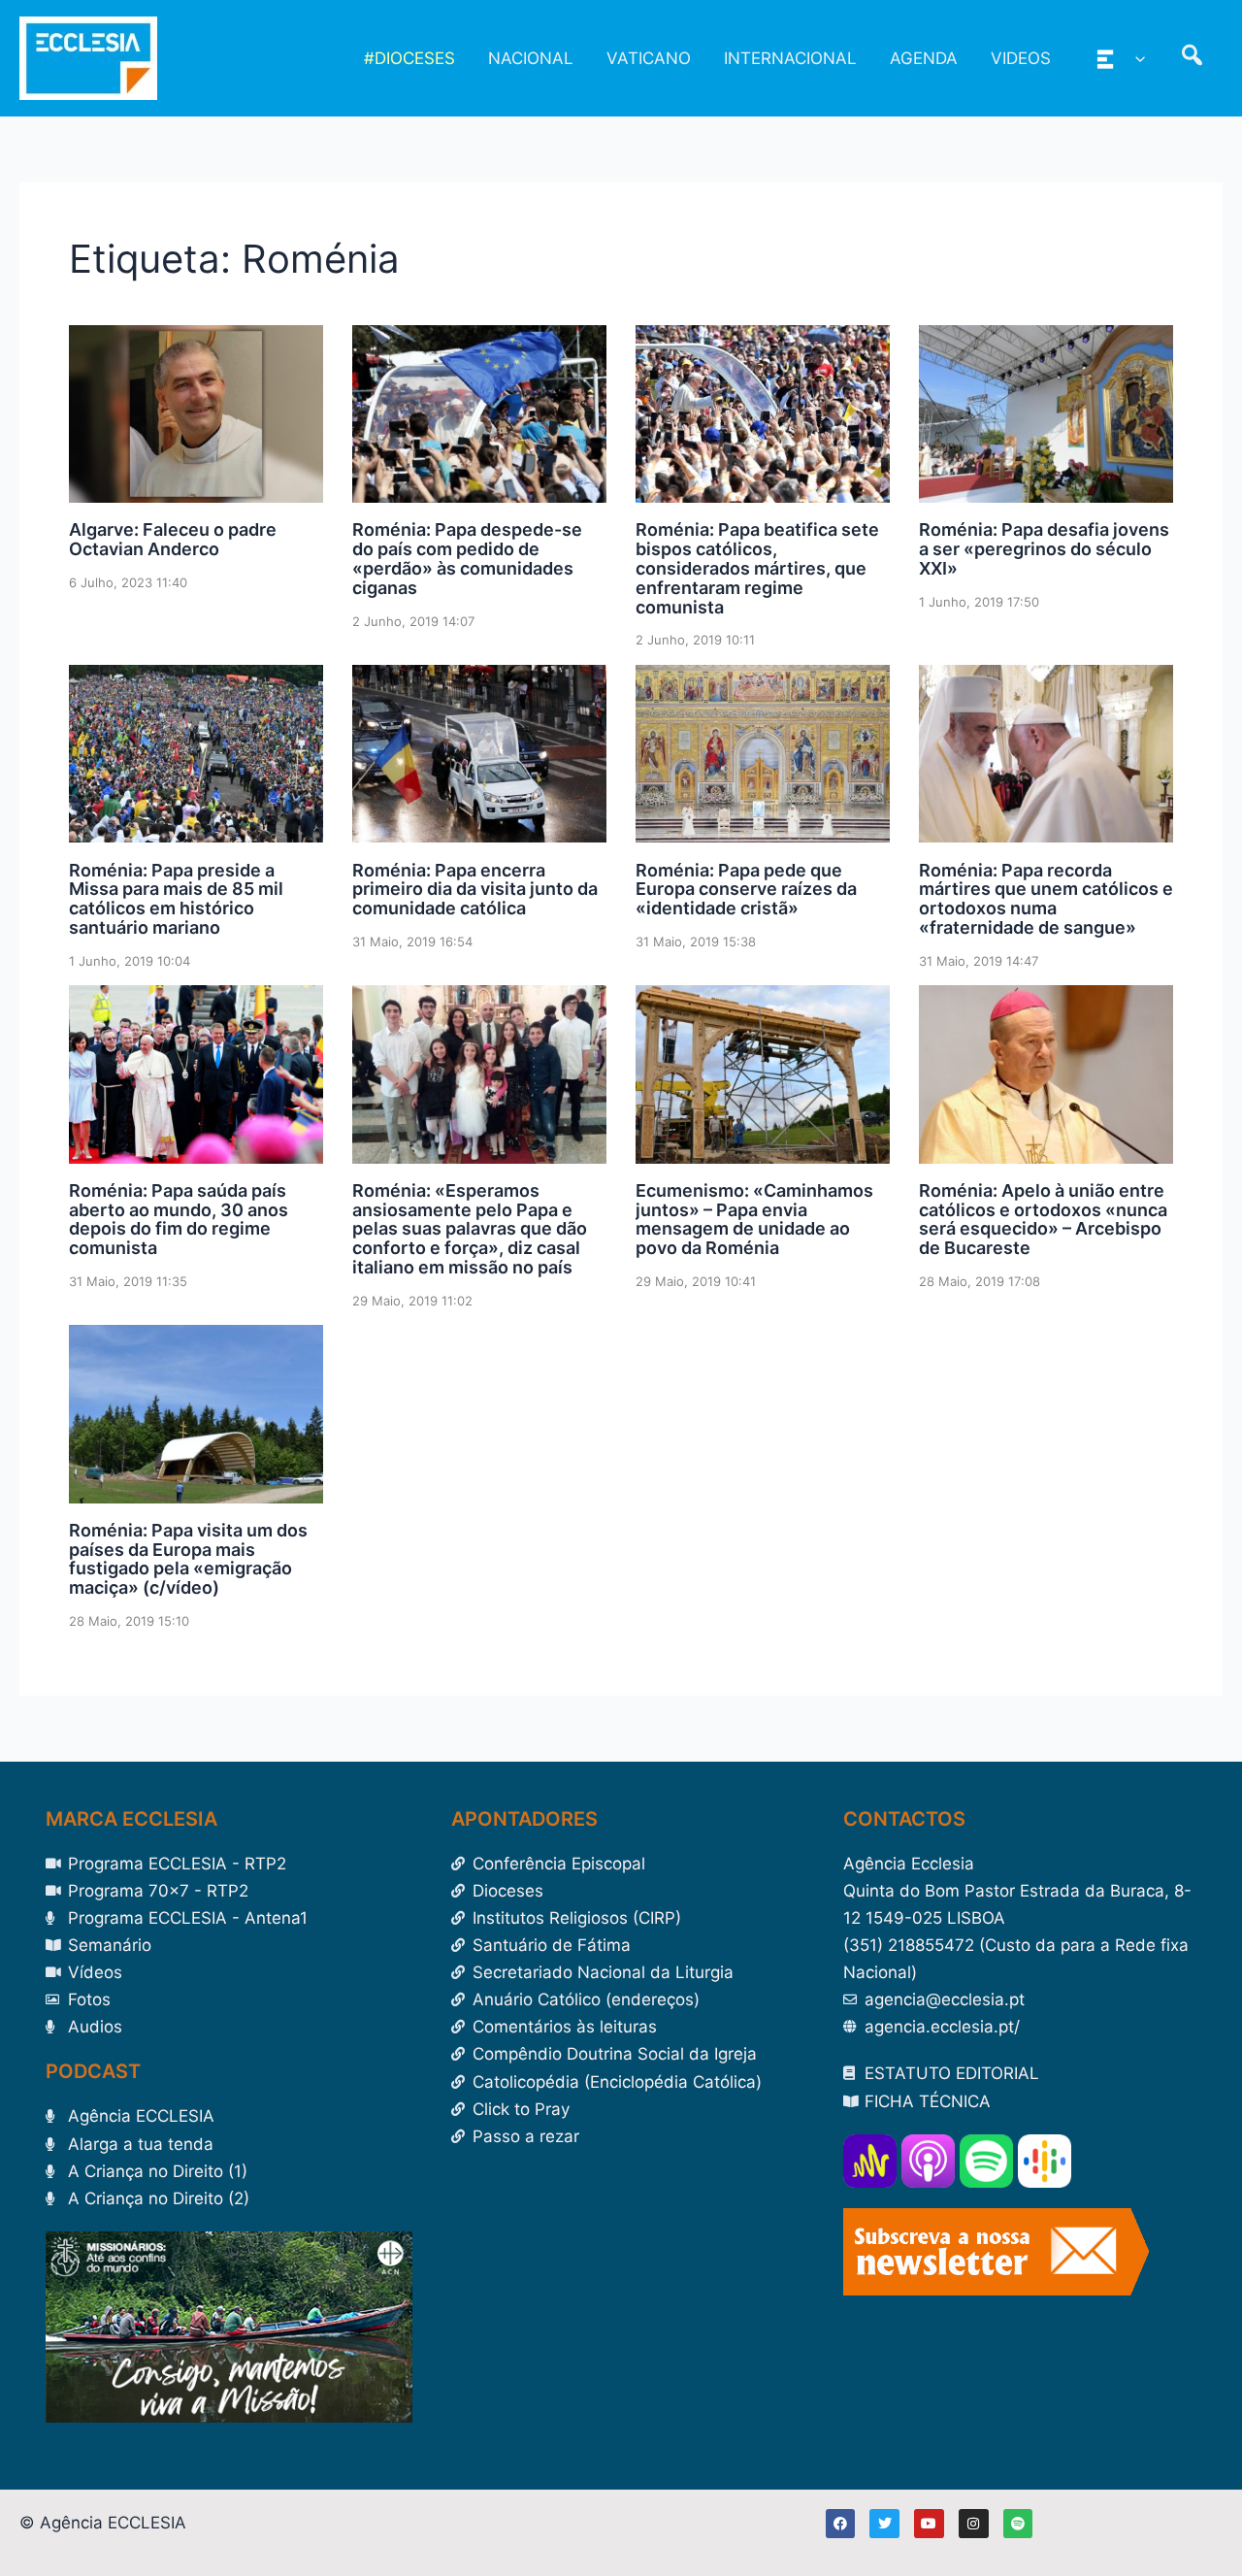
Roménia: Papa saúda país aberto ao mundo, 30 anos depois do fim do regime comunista (179, 1219)
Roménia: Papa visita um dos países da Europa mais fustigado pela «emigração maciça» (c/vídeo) (188, 1559)
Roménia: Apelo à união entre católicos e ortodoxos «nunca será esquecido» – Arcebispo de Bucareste (1043, 1219)
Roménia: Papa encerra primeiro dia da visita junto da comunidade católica (475, 890)
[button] (1135, 58)
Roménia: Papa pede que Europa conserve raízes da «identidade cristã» (746, 890)
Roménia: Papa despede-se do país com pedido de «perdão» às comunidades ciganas (467, 558)
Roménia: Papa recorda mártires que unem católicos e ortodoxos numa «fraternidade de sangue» (1046, 899)
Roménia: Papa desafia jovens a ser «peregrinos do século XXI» (1044, 549)
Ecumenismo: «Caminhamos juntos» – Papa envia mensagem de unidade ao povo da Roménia (754, 1219)
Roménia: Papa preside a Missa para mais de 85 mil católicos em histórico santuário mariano (176, 899)
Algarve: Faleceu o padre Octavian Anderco (173, 539)
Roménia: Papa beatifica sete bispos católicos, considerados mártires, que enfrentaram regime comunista (757, 568)
